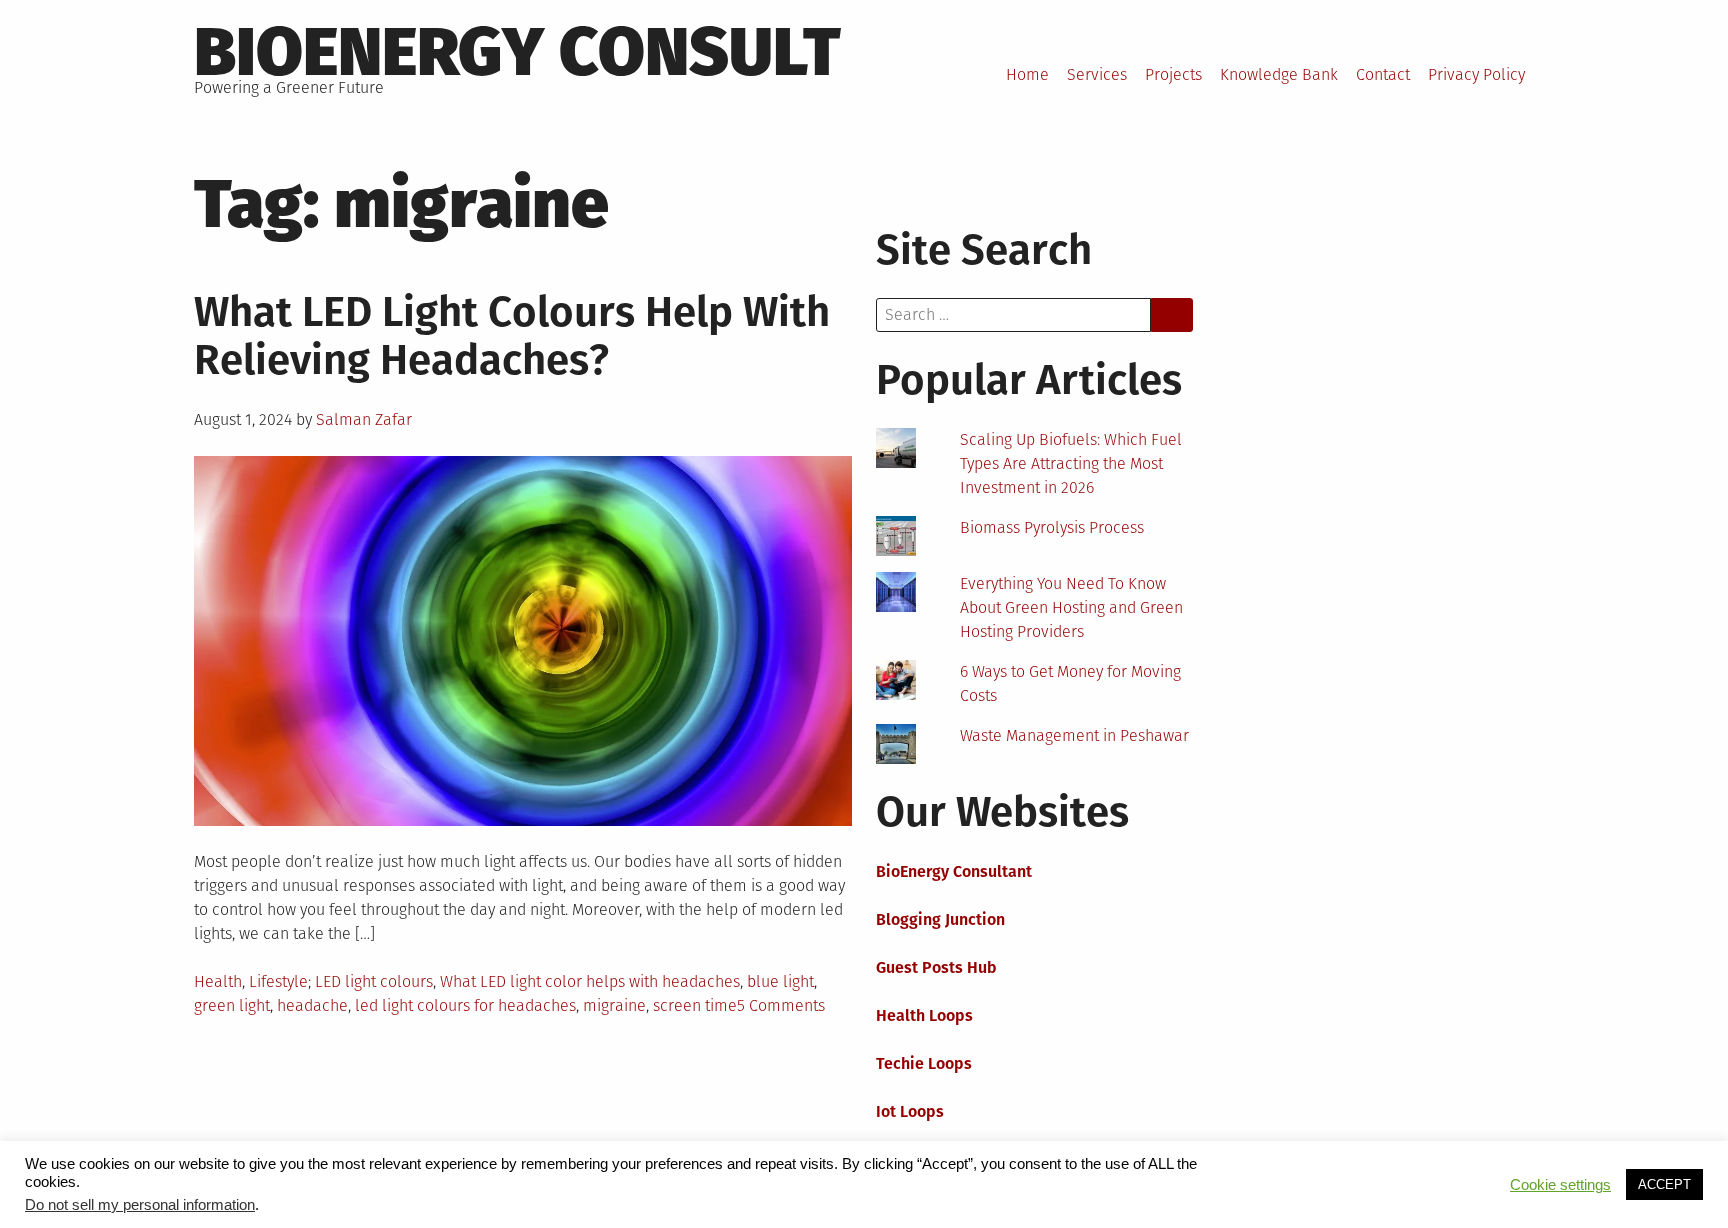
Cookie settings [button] (1560, 1185)
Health (218, 981)
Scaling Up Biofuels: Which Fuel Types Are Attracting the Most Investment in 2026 (1071, 463)
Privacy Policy (1476, 74)
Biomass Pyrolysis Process (1052, 527)
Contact (1383, 74)
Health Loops (924, 1015)
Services (1097, 74)
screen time (695, 1005)
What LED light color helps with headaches (590, 981)
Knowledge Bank (1279, 74)
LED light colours (374, 981)
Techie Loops (924, 1063)
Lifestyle (278, 981)
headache (312, 1005)
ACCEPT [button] (1664, 1184)
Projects (1173, 74)
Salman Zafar (364, 419)
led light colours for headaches (465, 1005)
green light (232, 1005)
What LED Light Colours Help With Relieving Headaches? (512, 336)
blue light (780, 981)
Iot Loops (910, 1111)
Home (1027, 74)
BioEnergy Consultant (954, 871)
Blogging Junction (940, 919)
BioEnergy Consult (517, 52)
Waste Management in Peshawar (1074, 735)
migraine (614, 1005)
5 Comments (781, 1005)
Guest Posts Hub (936, 967)
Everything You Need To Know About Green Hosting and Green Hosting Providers (1071, 607)
